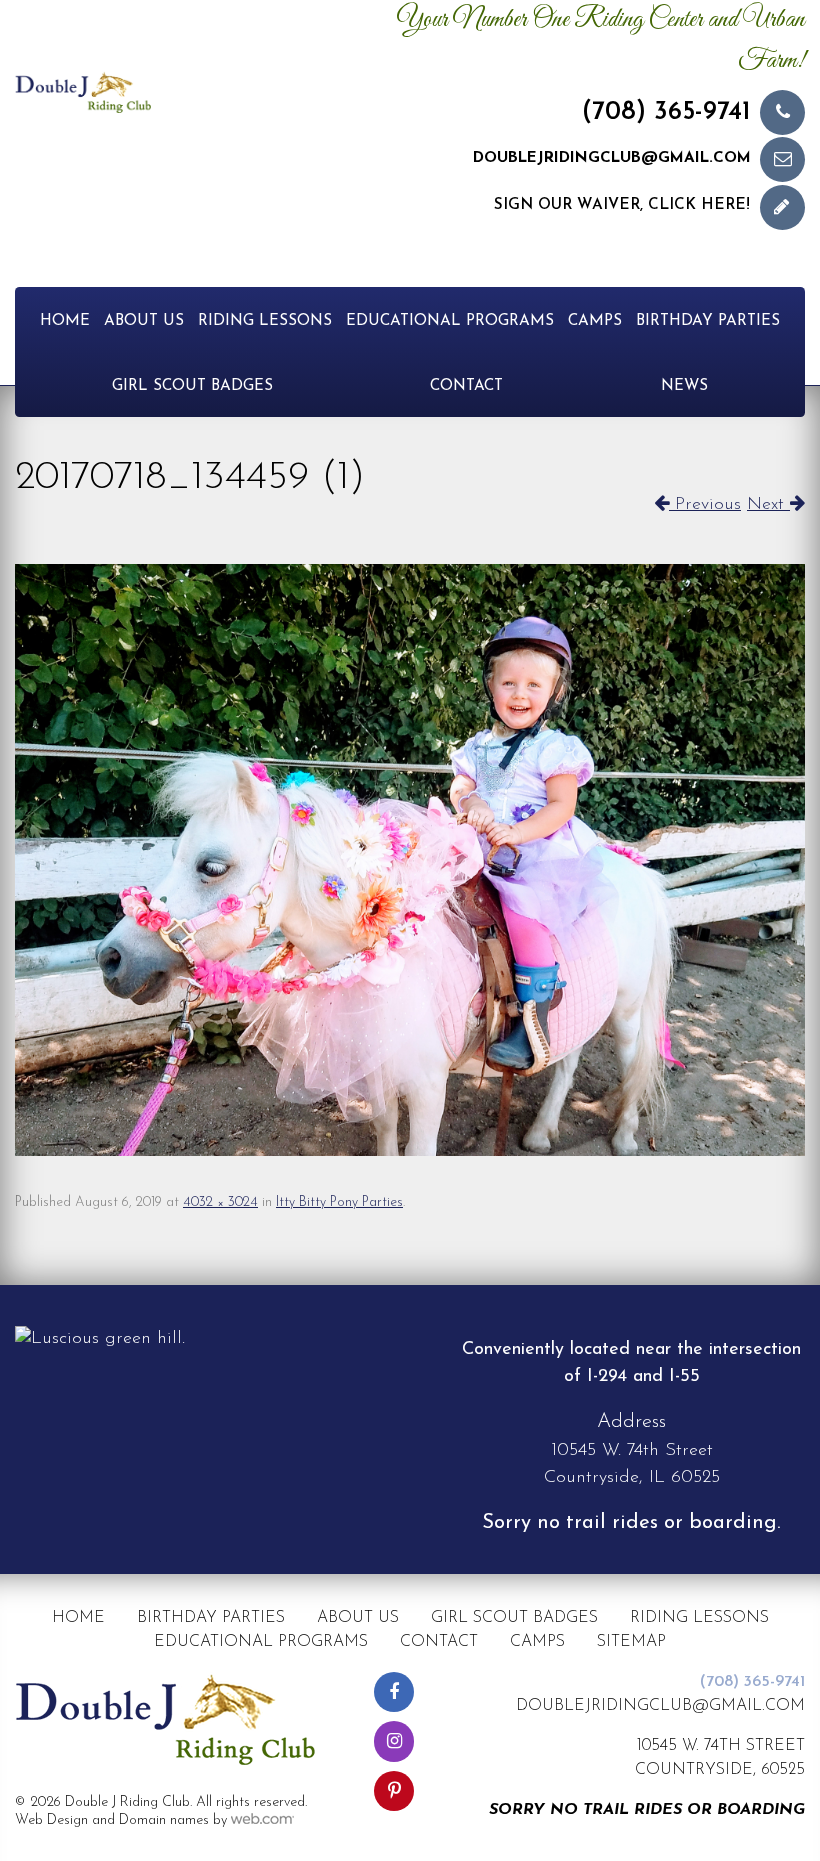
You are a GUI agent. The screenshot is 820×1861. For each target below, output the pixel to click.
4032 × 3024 (220, 1202)
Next (768, 505)
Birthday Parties (708, 321)
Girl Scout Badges (192, 386)
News (684, 386)
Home (65, 321)
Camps (595, 321)
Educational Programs (450, 321)
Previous (705, 505)
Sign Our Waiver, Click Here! (622, 205)
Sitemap (631, 1642)
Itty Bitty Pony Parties (339, 1202)
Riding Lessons (265, 321)
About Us (144, 321)
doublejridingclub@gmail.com (612, 158)
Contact (466, 386)
